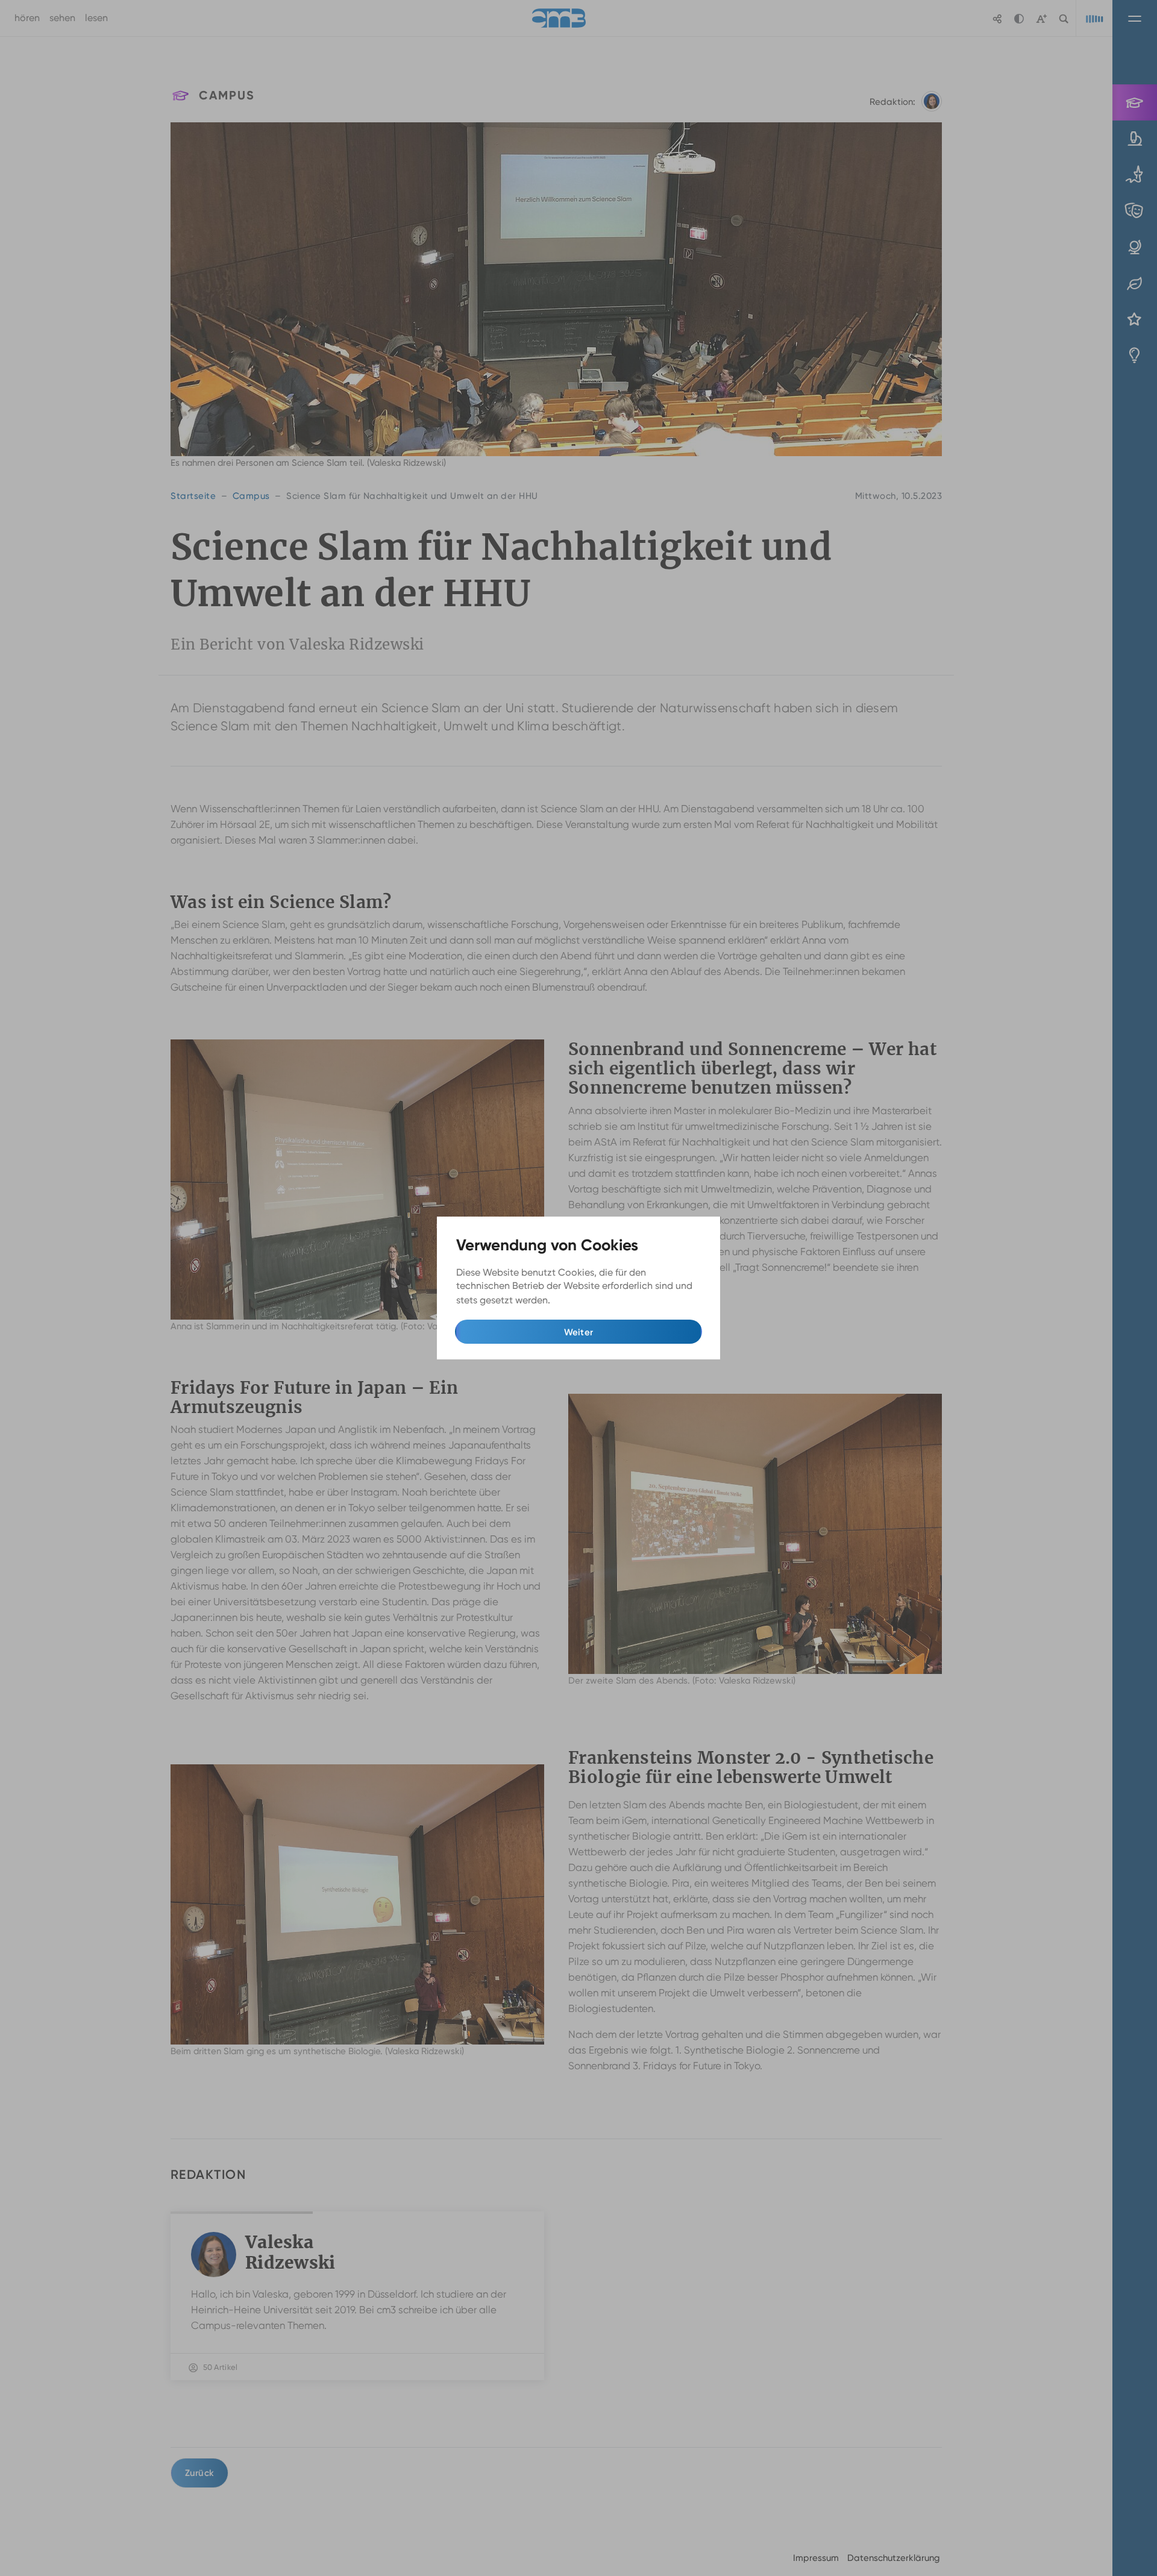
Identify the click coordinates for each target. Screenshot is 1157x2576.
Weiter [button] (579, 1332)
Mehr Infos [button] (577, 1300)
